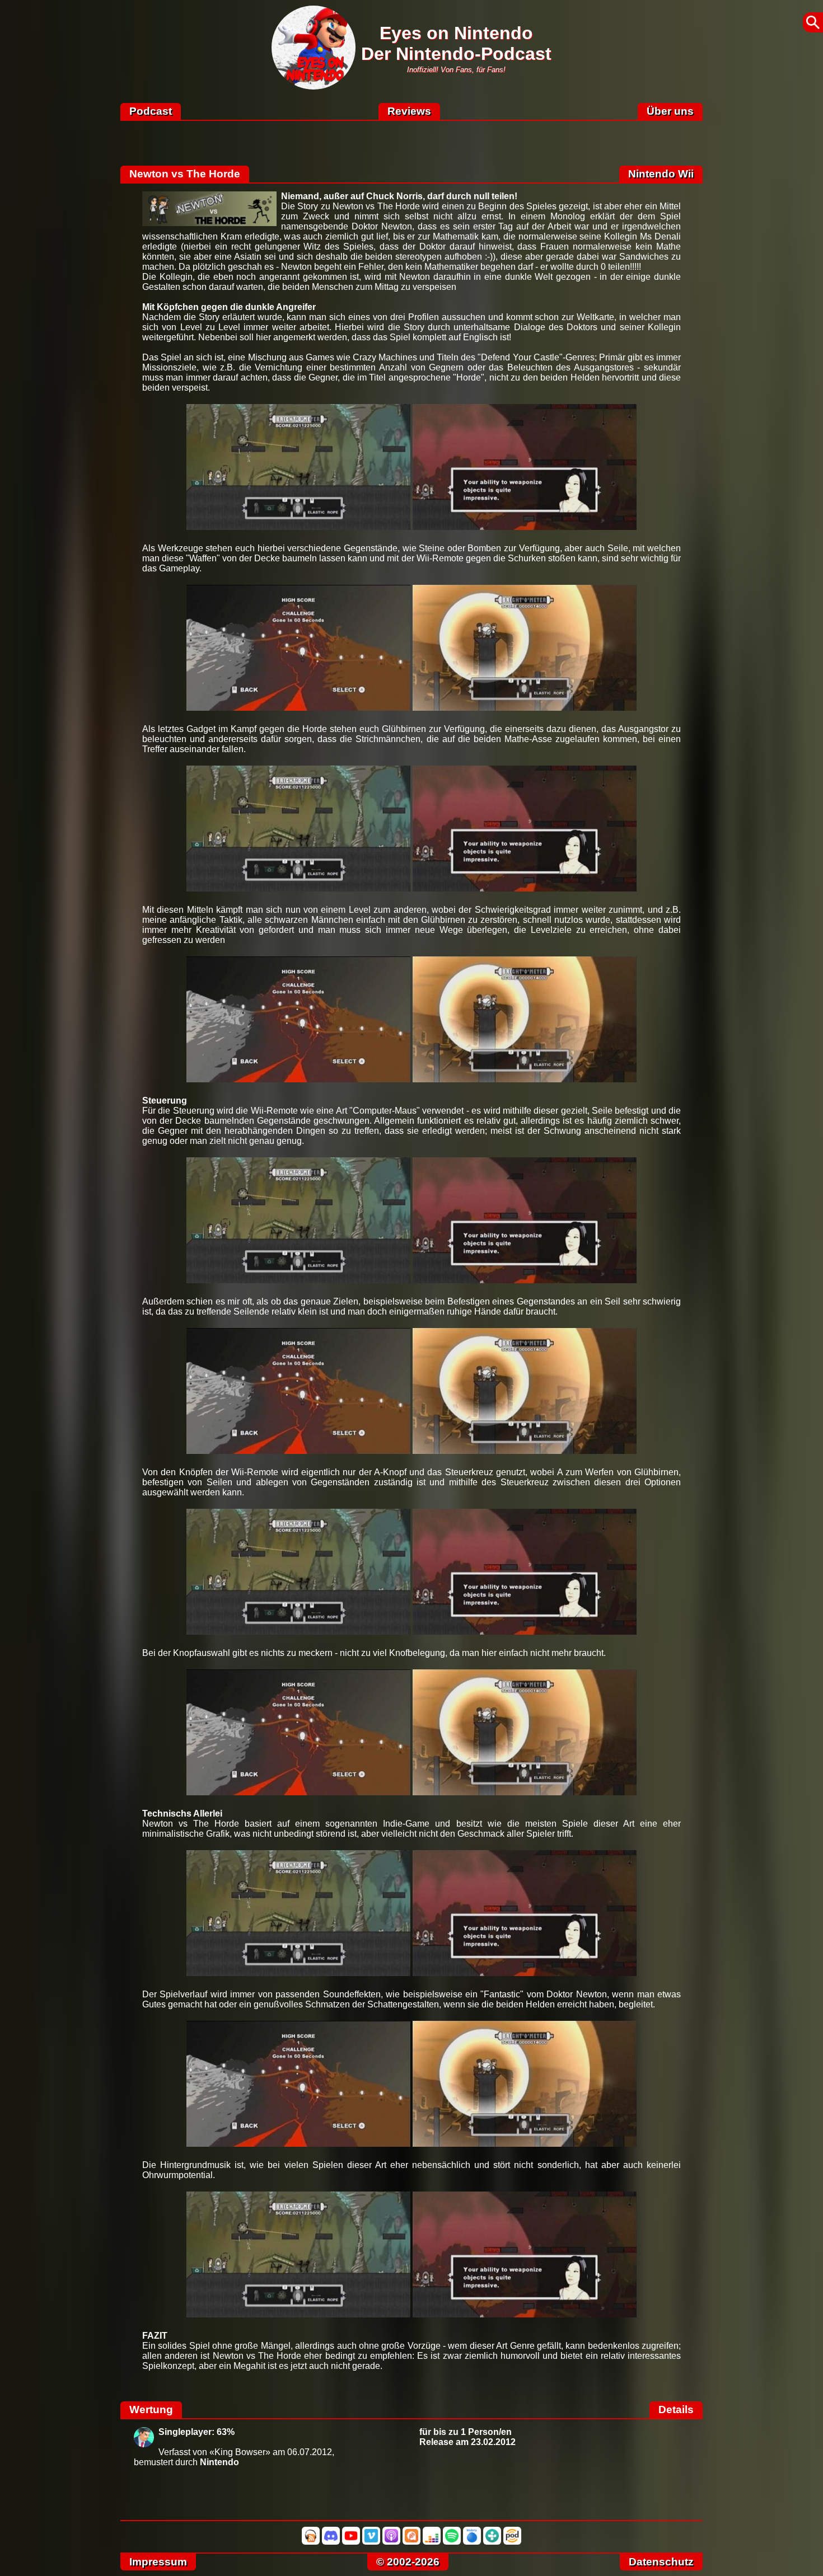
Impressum (158, 2562)
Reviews (409, 111)
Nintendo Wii (661, 174)
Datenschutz (661, 2562)
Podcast (151, 111)
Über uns (670, 111)
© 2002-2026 (408, 2562)
